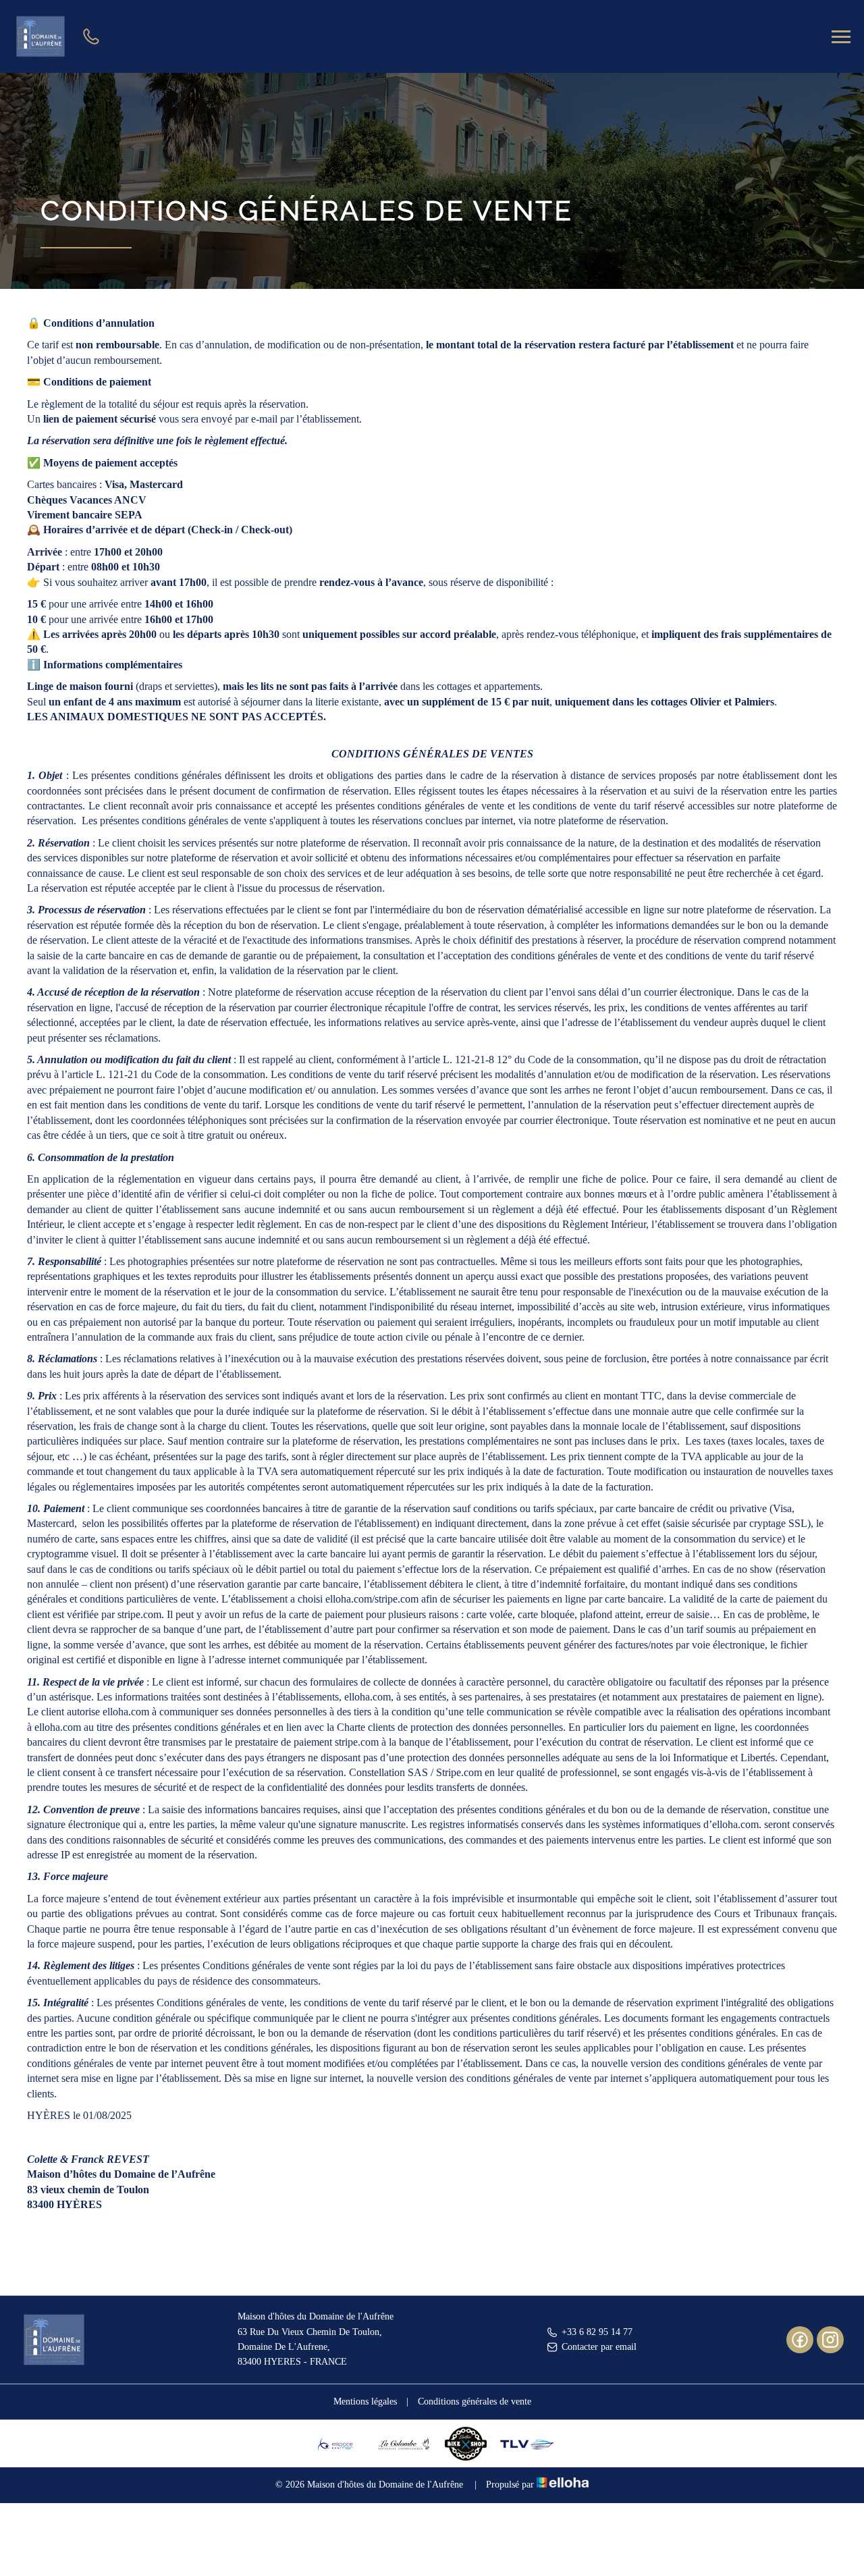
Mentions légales (365, 2401)
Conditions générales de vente (475, 2401)
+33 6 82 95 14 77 (597, 2332)
